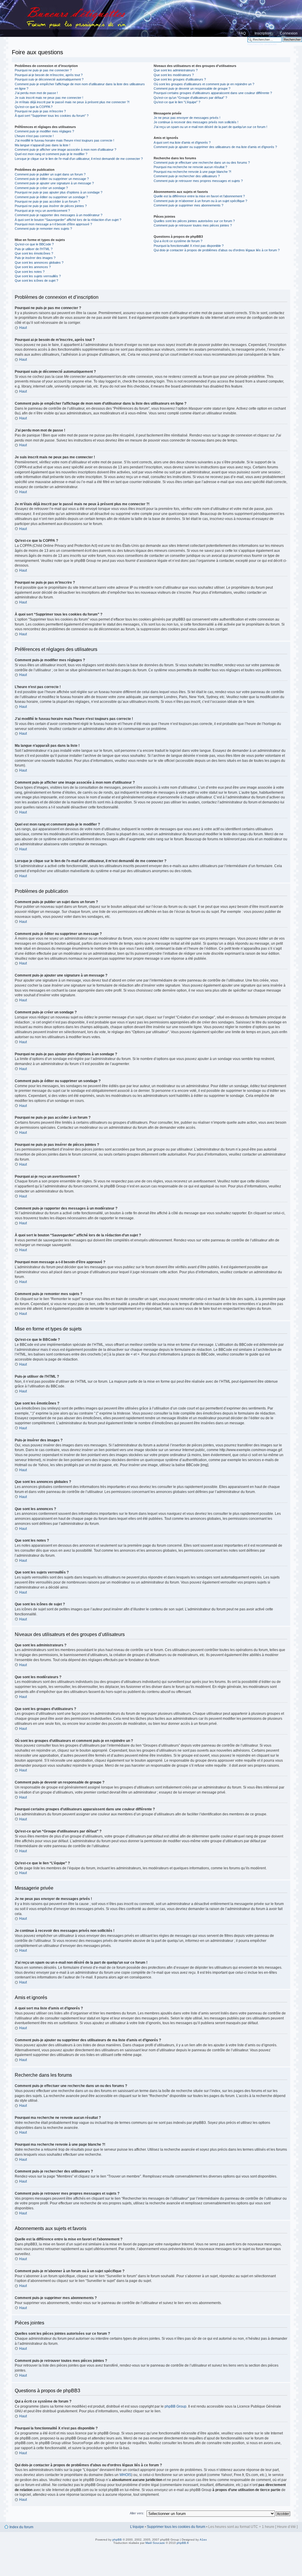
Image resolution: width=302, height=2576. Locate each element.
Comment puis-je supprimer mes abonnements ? (188, 205)
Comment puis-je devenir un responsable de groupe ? (192, 88)
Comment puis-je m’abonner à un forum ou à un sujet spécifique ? (200, 201)
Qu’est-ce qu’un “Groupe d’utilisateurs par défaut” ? (190, 98)
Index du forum (21, 2527)
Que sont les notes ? (30, 272)
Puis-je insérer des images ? (35, 258)
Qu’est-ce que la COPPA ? (34, 107)
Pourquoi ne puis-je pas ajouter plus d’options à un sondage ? (59, 192)
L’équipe (137, 2527)
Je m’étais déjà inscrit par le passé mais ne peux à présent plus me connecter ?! (72, 102)
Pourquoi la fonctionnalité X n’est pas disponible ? (189, 246)
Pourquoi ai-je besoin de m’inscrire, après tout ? (49, 75)
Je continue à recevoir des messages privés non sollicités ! (196, 122)
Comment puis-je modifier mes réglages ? (44, 131)
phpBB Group (175, 2406)
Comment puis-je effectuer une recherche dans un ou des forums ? (202, 163)
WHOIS (125, 2475)
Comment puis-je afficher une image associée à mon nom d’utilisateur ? (65, 150)
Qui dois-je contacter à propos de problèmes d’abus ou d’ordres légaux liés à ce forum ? (217, 250)
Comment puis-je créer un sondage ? (41, 188)
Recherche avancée (262, 44)
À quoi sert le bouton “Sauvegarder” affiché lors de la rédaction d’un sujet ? (68, 220)
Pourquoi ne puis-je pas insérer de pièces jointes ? (51, 206)
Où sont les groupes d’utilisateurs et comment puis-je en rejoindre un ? (204, 84)
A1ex (203, 2540)
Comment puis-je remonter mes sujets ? (43, 229)
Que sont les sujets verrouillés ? (38, 276)
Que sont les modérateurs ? (174, 75)
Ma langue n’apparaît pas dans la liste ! (42, 145)
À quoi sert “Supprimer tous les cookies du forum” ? (52, 116)
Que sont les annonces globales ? (39, 262)
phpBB (117, 2540)
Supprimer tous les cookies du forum (176, 2527)
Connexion (289, 33)
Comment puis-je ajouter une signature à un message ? (54, 183)
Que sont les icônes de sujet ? (36, 280)
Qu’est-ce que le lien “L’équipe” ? (177, 102)
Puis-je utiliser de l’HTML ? (34, 249)
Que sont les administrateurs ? (176, 70)
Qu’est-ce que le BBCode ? (34, 244)
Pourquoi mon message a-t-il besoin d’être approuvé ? (53, 224)
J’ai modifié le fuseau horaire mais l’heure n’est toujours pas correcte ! (64, 140)
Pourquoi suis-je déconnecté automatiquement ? (49, 79)
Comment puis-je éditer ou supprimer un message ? (52, 179)
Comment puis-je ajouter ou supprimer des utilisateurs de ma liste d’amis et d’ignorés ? (215, 147)
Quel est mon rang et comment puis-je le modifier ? (51, 154)
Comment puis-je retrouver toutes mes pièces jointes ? (193, 225)
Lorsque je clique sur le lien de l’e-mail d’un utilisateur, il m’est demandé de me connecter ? (79, 159)
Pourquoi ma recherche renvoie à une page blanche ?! (192, 172)
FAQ (242, 33)
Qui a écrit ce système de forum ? (178, 241)
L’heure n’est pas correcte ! (34, 136)
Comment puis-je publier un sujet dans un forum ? (50, 174)
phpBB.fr (183, 2543)
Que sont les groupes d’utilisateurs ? (180, 79)
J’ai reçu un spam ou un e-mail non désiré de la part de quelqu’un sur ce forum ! (210, 127)
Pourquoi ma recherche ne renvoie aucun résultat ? (190, 167)
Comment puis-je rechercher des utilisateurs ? (187, 176)
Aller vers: (137, 2513)
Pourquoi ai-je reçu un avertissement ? (42, 211)
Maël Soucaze (155, 2543)
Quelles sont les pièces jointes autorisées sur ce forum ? (194, 221)
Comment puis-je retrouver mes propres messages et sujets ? (198, 181)
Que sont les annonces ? (33, 267)
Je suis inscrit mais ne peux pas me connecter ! (49, 98)
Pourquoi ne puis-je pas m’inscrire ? (40, 111)
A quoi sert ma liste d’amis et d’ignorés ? (182, 142)
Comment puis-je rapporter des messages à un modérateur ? (59, 215)
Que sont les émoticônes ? (34, 253)
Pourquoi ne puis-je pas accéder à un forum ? (47, 201)
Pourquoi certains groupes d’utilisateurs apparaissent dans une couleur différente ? (213, 93)
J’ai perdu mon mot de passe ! (36, 93)
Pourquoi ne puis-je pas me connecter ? (43, 70)
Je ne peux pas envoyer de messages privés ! (187, 118)
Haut (23, 328)
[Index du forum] (151, 18)
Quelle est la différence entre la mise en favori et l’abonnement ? (199, 196)
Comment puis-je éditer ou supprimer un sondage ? (51, 197)
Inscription (263, 33)
